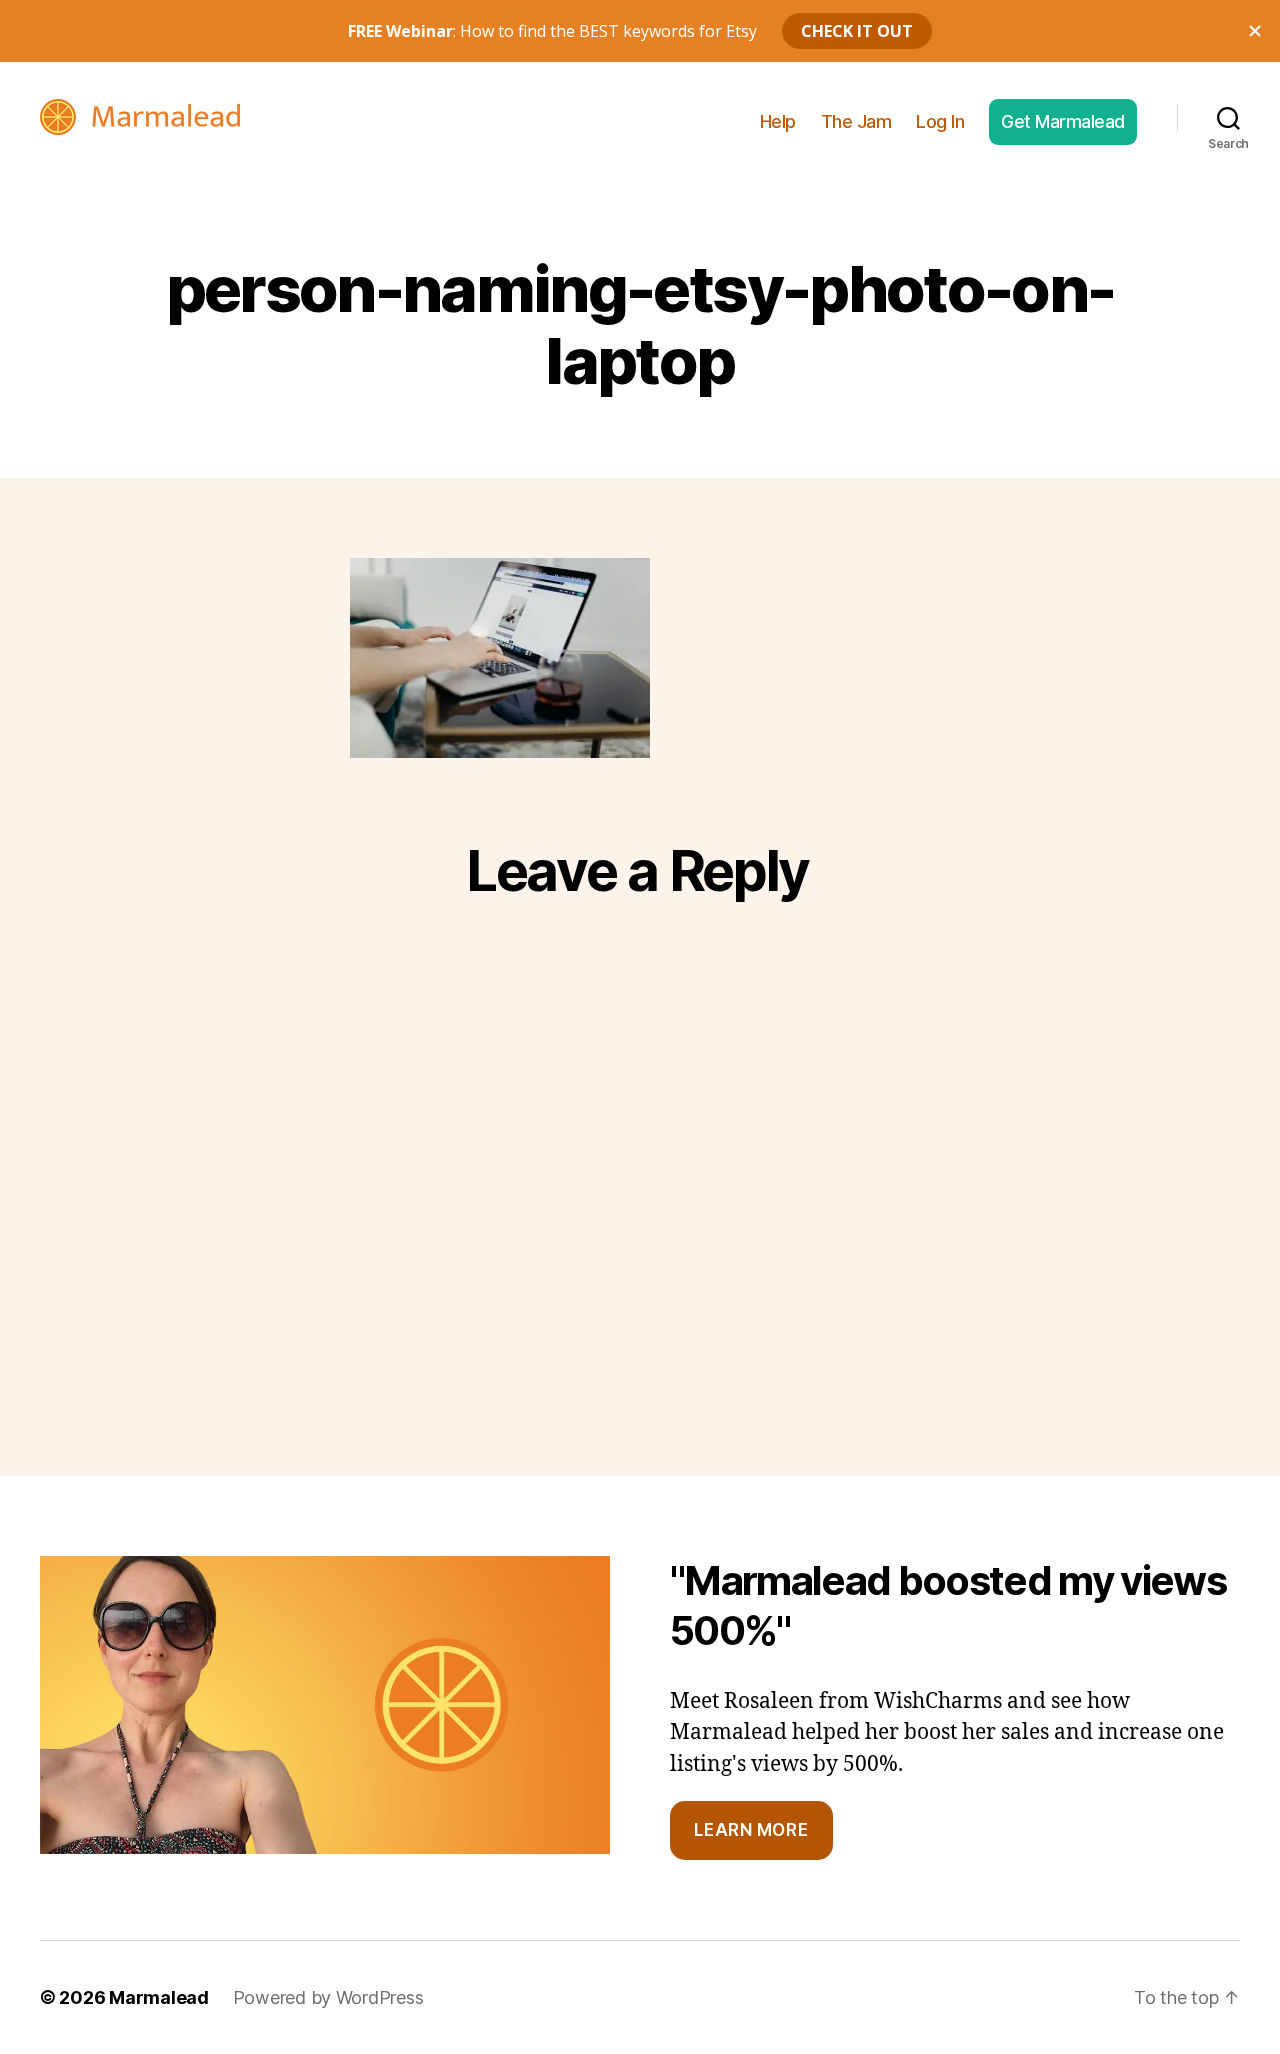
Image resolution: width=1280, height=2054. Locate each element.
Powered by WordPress (328, 1997)
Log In (940, 121)
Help (778, 121)
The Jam (856, 121)
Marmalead (159, 1997)
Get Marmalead (1063, 121)
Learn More (751, 1830)
